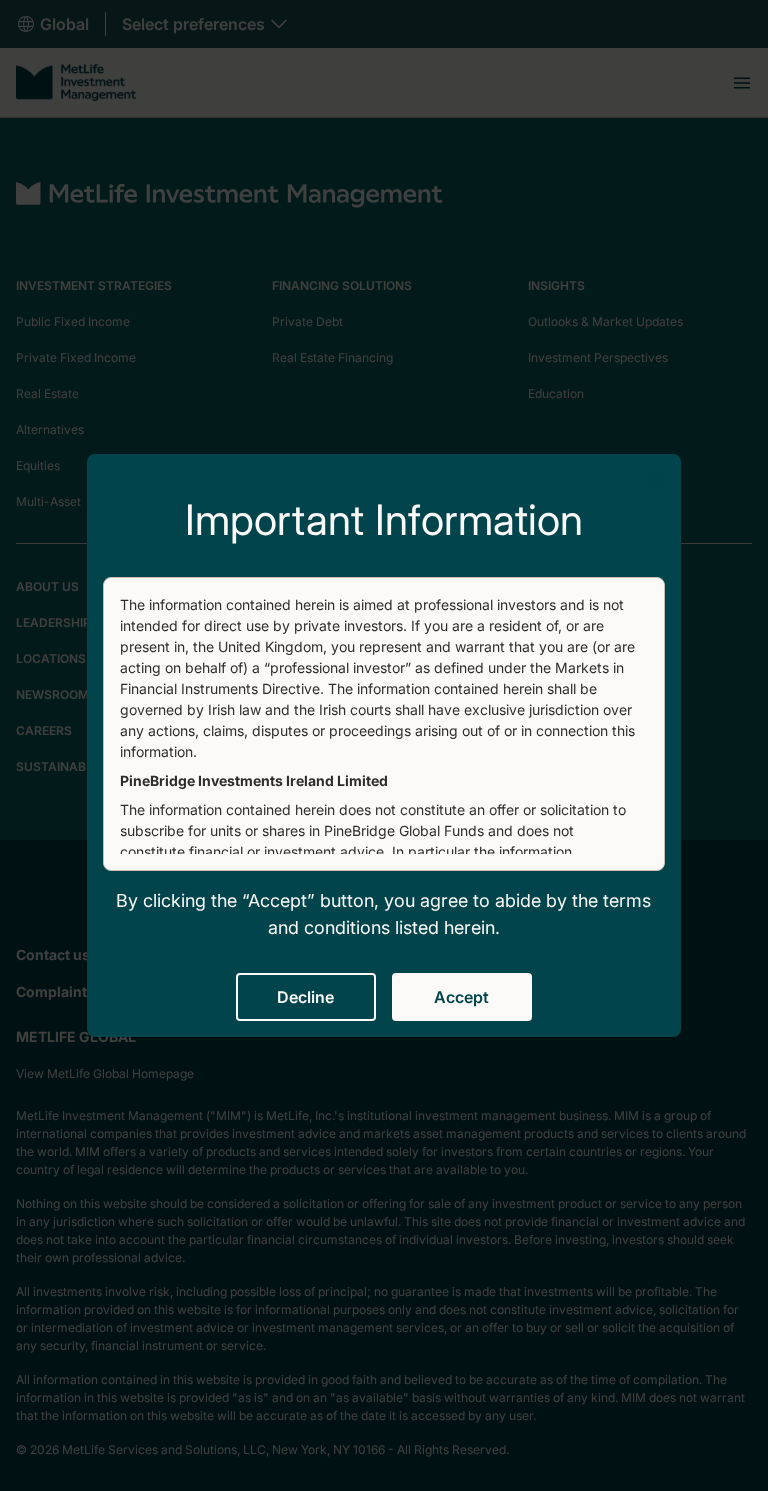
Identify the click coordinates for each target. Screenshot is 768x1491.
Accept (461, 997)
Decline (305, 997)
